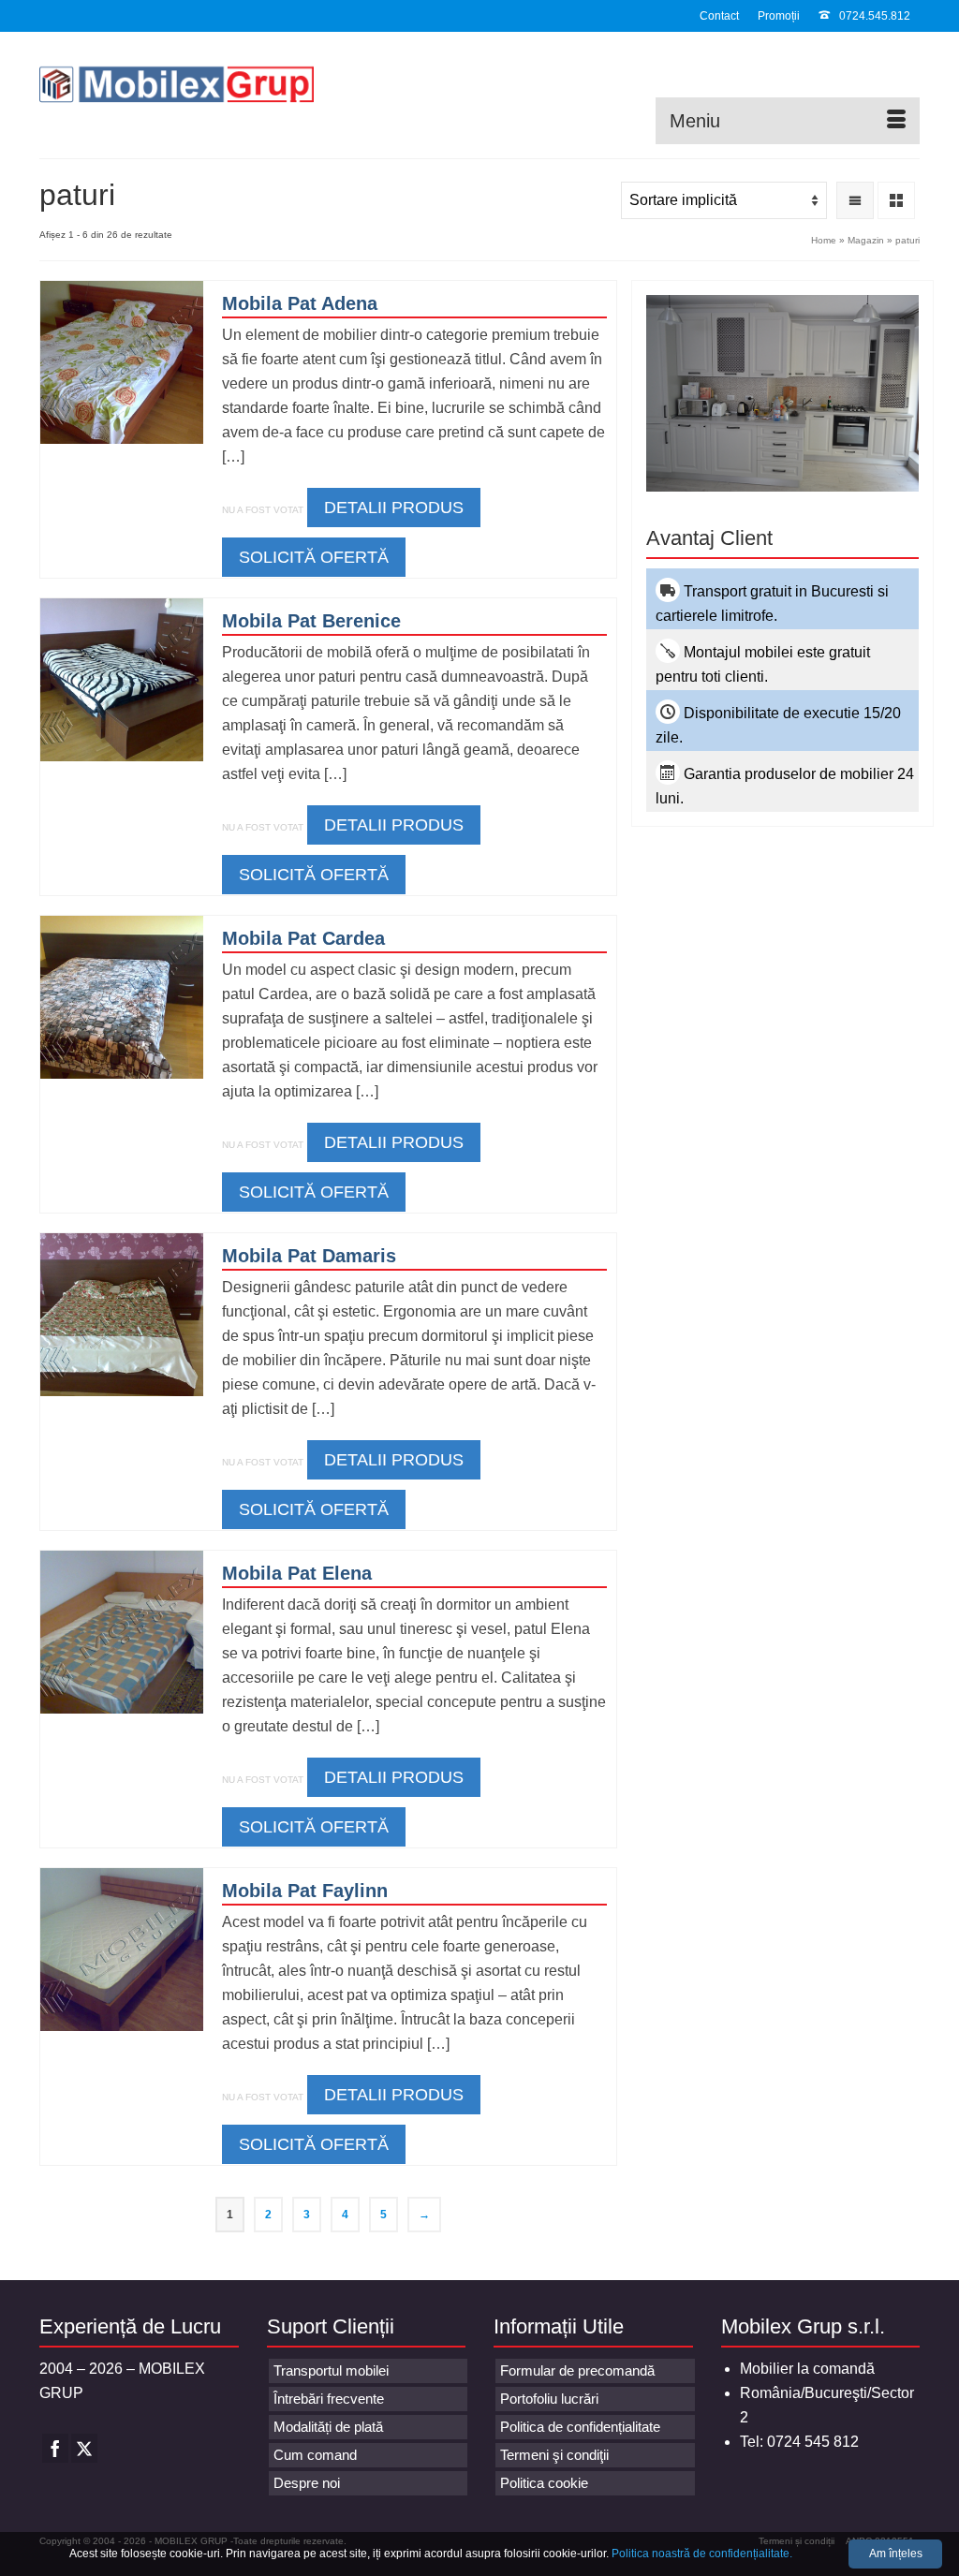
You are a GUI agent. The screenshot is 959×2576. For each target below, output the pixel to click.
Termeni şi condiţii (554, 2455)
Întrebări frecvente (329, 2399)
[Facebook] (55, 2448)
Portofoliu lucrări (549, 2399)
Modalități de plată (328, 2427)
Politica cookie (544, 2483)
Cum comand (315, 2455)
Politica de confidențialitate (580, 2427)
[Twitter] (84, 2448)
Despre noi (307, 2483)
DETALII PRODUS (394, 508)
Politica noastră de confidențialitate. (702, 2554)
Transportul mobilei (331, 2370)
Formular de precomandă (577, 2370)
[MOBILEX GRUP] (177, 88)
